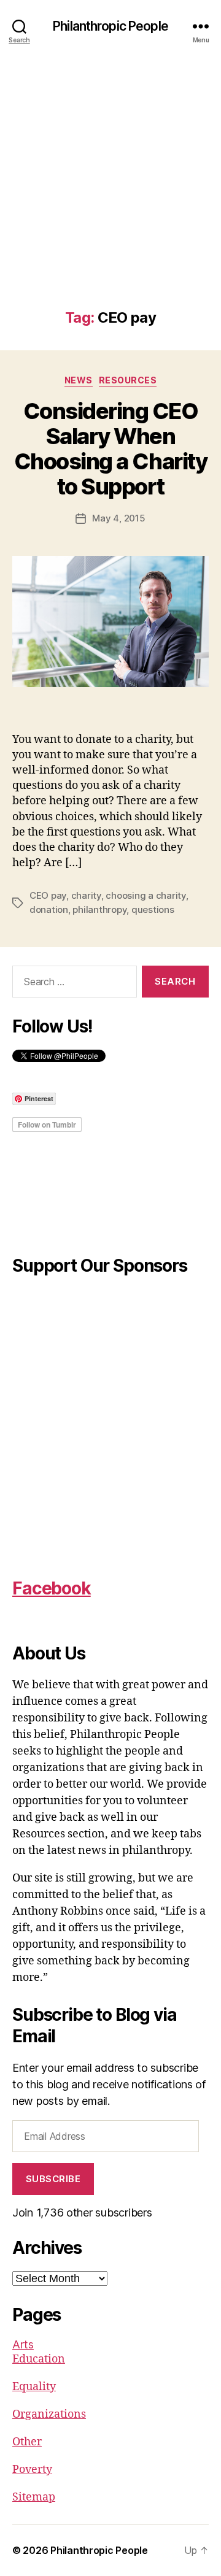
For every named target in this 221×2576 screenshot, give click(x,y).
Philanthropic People (110, 26)
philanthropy (99, 909)
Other (27, 2442)
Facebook (52, 1588)
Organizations (49, 2414)
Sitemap (34, 2497)
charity (86, 895)
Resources (128, 380)
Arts (23, 2344)
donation (49, 909)
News (79, 380)
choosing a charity (145, 895)
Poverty (32, 2470)
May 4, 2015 (118, 518)
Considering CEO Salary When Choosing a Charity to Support (110, 449)
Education (39, 2359)
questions (153, 909)
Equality (34, 2387)
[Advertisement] (110, 193)
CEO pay (48, 895)
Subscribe (53, 2179)
